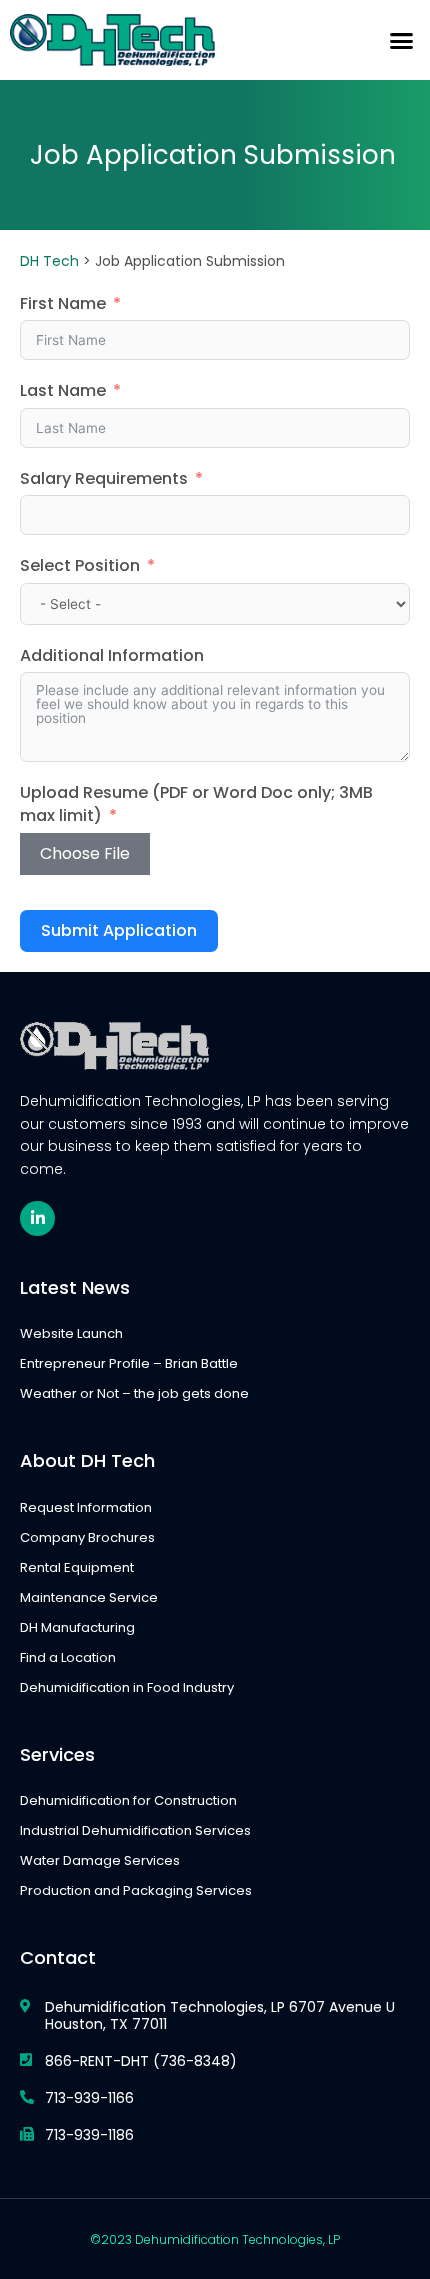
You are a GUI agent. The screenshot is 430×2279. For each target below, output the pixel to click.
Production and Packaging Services (136, 1890)
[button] (402, 40)
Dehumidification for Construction (128, 1800)
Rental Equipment (77, 1567)
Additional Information (112, 656)
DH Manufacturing (77, 1627)
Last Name (63, 391)
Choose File (85, 853)
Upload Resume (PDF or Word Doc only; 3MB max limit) (196, 804)
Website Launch (71, 1333)
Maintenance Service (89, 1597)
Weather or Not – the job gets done (134, 1393)
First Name (63, 304)
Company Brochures (87, 1537)
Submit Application (119, 930)
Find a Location (68, 1657)
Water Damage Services (100, 1860)
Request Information (86, 1507)
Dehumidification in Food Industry (127, 1687)
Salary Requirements (104, 479)
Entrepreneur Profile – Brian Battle (129, 1363)
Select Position (80, 566)
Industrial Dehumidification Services (135, 1830)
